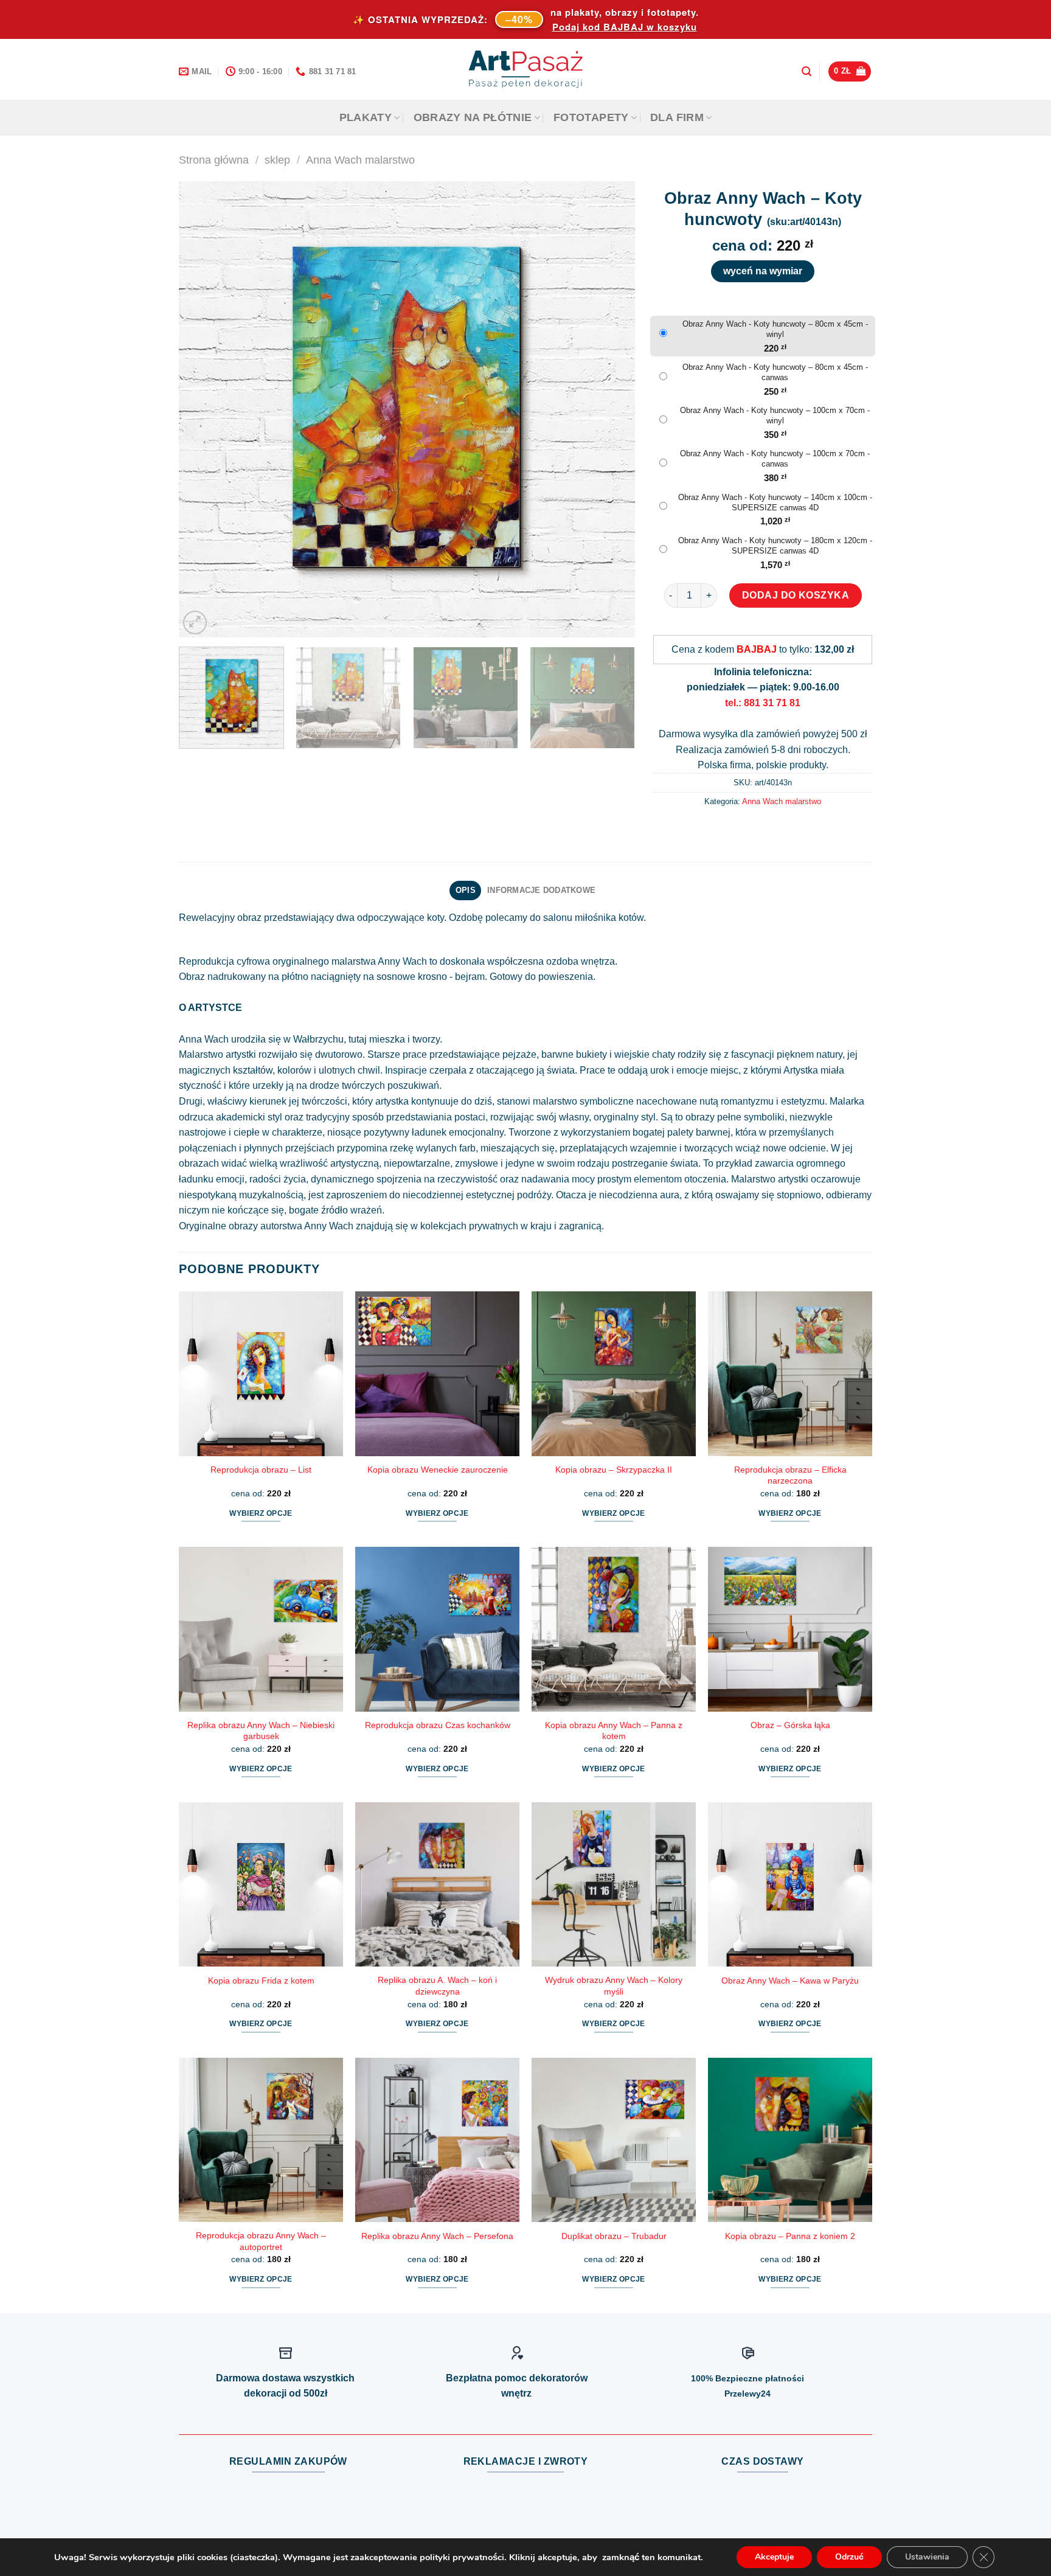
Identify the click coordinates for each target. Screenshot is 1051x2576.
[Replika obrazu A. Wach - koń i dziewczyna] (437, 1884)
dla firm (677, 117)
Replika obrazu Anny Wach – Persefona (437, 2236)
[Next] (611, 409)
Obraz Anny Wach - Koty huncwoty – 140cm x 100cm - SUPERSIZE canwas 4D (775, 502)
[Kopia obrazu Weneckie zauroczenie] (437, 1373)
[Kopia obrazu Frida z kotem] (261, 1884)
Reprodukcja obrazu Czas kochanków (438, 1725)
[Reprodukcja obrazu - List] (261, 1373)
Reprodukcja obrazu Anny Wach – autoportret (261, 2241)
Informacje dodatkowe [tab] (541, 890)
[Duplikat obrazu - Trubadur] (614, 2140)
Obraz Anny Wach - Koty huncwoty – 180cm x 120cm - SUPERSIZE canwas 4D (775, 546)
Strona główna (214, 160)
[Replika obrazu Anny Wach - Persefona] (437, 2140)
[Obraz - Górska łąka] (790, 1629)
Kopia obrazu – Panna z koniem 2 (790, 2236)
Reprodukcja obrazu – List (261, 1470)
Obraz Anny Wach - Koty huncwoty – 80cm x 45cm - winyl (775, 329)
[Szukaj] (806, 71)
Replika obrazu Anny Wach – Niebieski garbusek (261, 1731)
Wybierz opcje (261, 1513)
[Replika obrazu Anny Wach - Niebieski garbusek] (261, 1629)
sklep (277, 160)
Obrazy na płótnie (473, 117)
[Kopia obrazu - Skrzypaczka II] (614, 1373)
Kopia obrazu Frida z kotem (261, 1981)
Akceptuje (774, 2557)
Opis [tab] (466, 890)
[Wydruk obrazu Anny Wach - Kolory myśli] (614, 1884)
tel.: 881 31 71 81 (763, 703)
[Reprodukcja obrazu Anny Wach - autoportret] (261, 2140)
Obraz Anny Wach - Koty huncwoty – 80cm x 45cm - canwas (775, 372)
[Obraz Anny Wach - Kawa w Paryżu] (790, 1884)
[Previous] (203, 409)
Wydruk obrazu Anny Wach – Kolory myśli (614, 1986)
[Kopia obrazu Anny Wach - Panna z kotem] (614, 1629)
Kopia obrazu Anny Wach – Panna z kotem (614, 1731)
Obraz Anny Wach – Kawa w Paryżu (790, 1981)
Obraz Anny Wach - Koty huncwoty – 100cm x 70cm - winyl (775, 415)
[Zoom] (195, 623)
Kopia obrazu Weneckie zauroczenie (438, 1470)
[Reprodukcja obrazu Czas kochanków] (437, 1629)
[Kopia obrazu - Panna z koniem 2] (790, 2140)
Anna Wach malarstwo (360, 160)
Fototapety (591, 117)
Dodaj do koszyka (796, 595)
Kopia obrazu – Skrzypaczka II (614, 1470)
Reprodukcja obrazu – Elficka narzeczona (790, 1475)
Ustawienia (927, 2557)
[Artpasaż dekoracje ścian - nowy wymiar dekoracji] (526, 69)
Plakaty (366, 117)
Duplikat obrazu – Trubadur (614, 2236)
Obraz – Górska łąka (790, 1725)
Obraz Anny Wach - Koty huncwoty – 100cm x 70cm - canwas (775, 459)
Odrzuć (849, 2557)
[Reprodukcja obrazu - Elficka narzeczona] (790, 1373)
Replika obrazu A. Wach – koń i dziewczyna (437, 1986)
